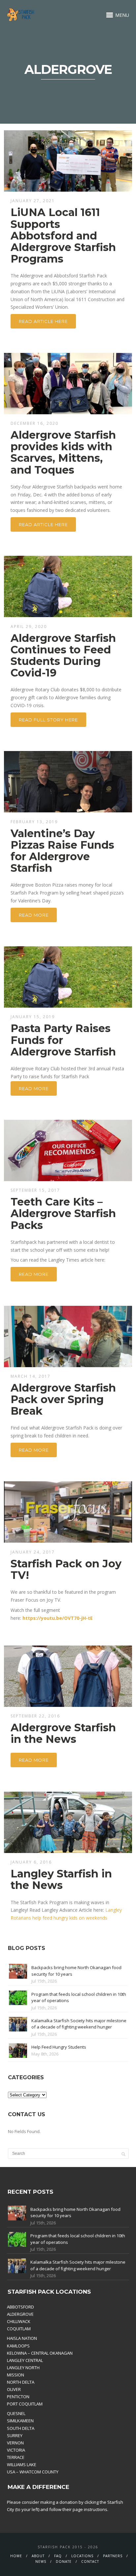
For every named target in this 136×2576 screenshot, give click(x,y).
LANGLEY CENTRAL (25, 2360)
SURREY (15, 2435)
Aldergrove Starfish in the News (63, 1733)
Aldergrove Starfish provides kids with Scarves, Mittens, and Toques (63, 452)
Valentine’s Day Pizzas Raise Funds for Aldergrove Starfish (62, 851)
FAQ (58, 2556)
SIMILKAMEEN (20, 2421)
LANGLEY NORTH (23, 2368)
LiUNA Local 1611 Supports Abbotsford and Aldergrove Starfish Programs (63, 236)
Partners (113, 2556)
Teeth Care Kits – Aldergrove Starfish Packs (63, 1213)
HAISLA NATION (22, 2338)
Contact (90, 2561)
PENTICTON (18, 2397)
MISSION (16, 2375)
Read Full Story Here (48, 720)
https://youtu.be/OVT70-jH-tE (58, 1618)
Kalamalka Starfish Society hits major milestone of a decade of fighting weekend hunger (79, 2024)
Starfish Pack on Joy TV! (66, 1569)
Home (16, 2556)
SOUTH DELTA (21, 2428)
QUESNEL (16, 2413)
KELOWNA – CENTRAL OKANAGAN (40, 2353)
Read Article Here (43, 321)
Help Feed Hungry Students (59, 2047)
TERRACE (16, 2457)
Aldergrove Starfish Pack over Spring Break (63, 1399)
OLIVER (14, 2389)
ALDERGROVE (20, 2314)
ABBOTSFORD (20, 2307)
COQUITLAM (19, 2329)
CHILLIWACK (19, 2321)
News (41, 2561)
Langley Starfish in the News (61, 1879)
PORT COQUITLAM (25, 2404)
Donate (64, 2561)
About (38, 2556)
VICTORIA (16, 2450)
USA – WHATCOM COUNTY (33, 2472)
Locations (82, 2556)
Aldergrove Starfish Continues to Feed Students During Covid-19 (63, 656)
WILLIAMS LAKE (22, 2465)
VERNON (15, 2443)
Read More (34, 915)
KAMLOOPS (18, 2346)
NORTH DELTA (21, 2382)
